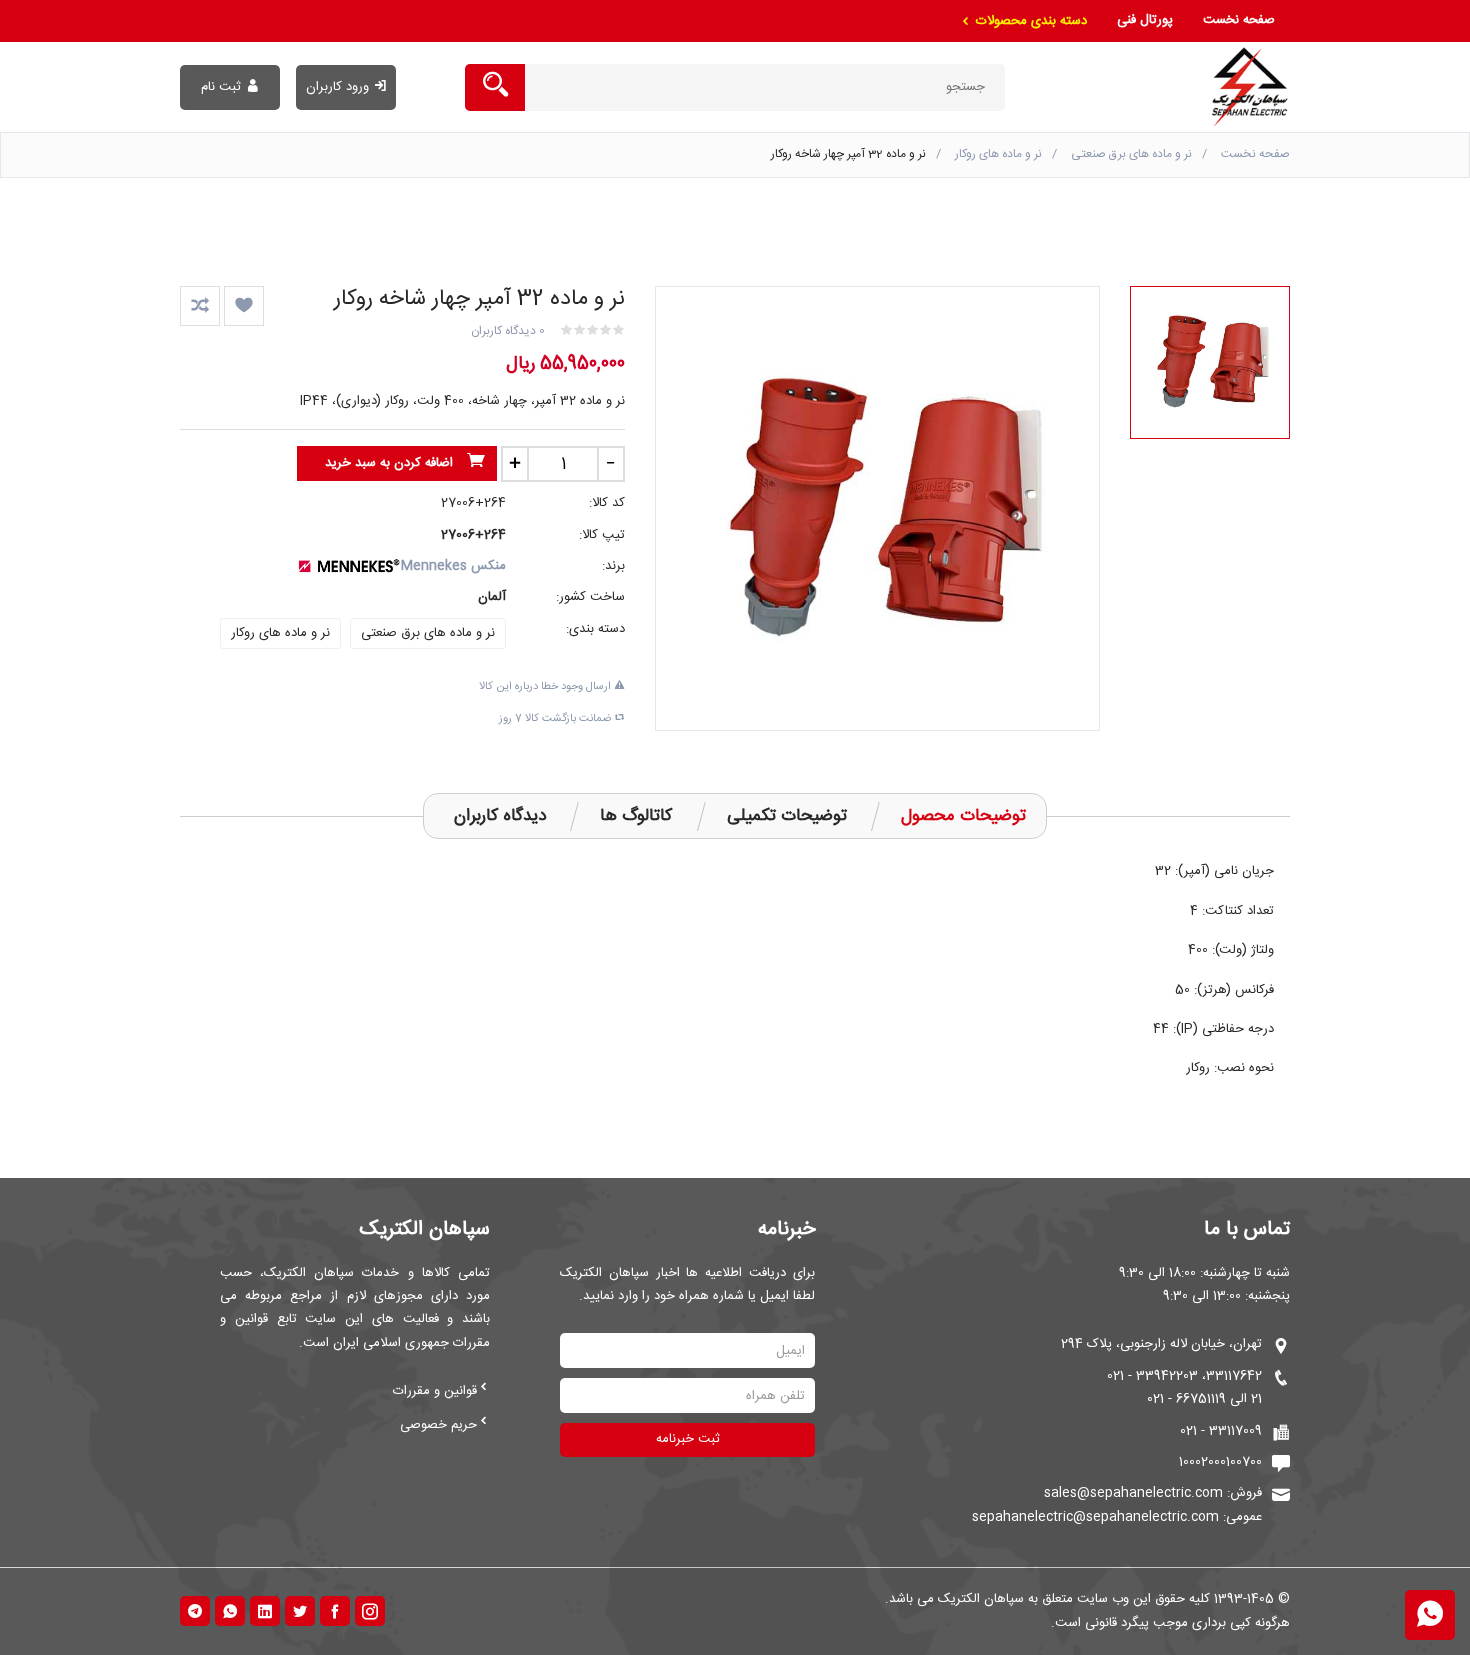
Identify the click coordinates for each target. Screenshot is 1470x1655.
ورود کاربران (337, 87)
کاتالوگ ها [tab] (636, 816)
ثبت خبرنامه (688, 1439)
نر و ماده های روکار (998, 154)
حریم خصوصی (438, 1425)
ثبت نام (221, 87)
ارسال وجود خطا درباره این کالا (546, 687)
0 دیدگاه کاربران (508, 331)
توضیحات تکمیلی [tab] (787, 816)
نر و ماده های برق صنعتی (1131, 154)
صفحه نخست (1239, 20)
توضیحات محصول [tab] (963, 816)
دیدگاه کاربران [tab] (500, 816)
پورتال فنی (1145, 20)
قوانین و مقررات (435, 1391)
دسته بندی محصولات (1029, 21)
